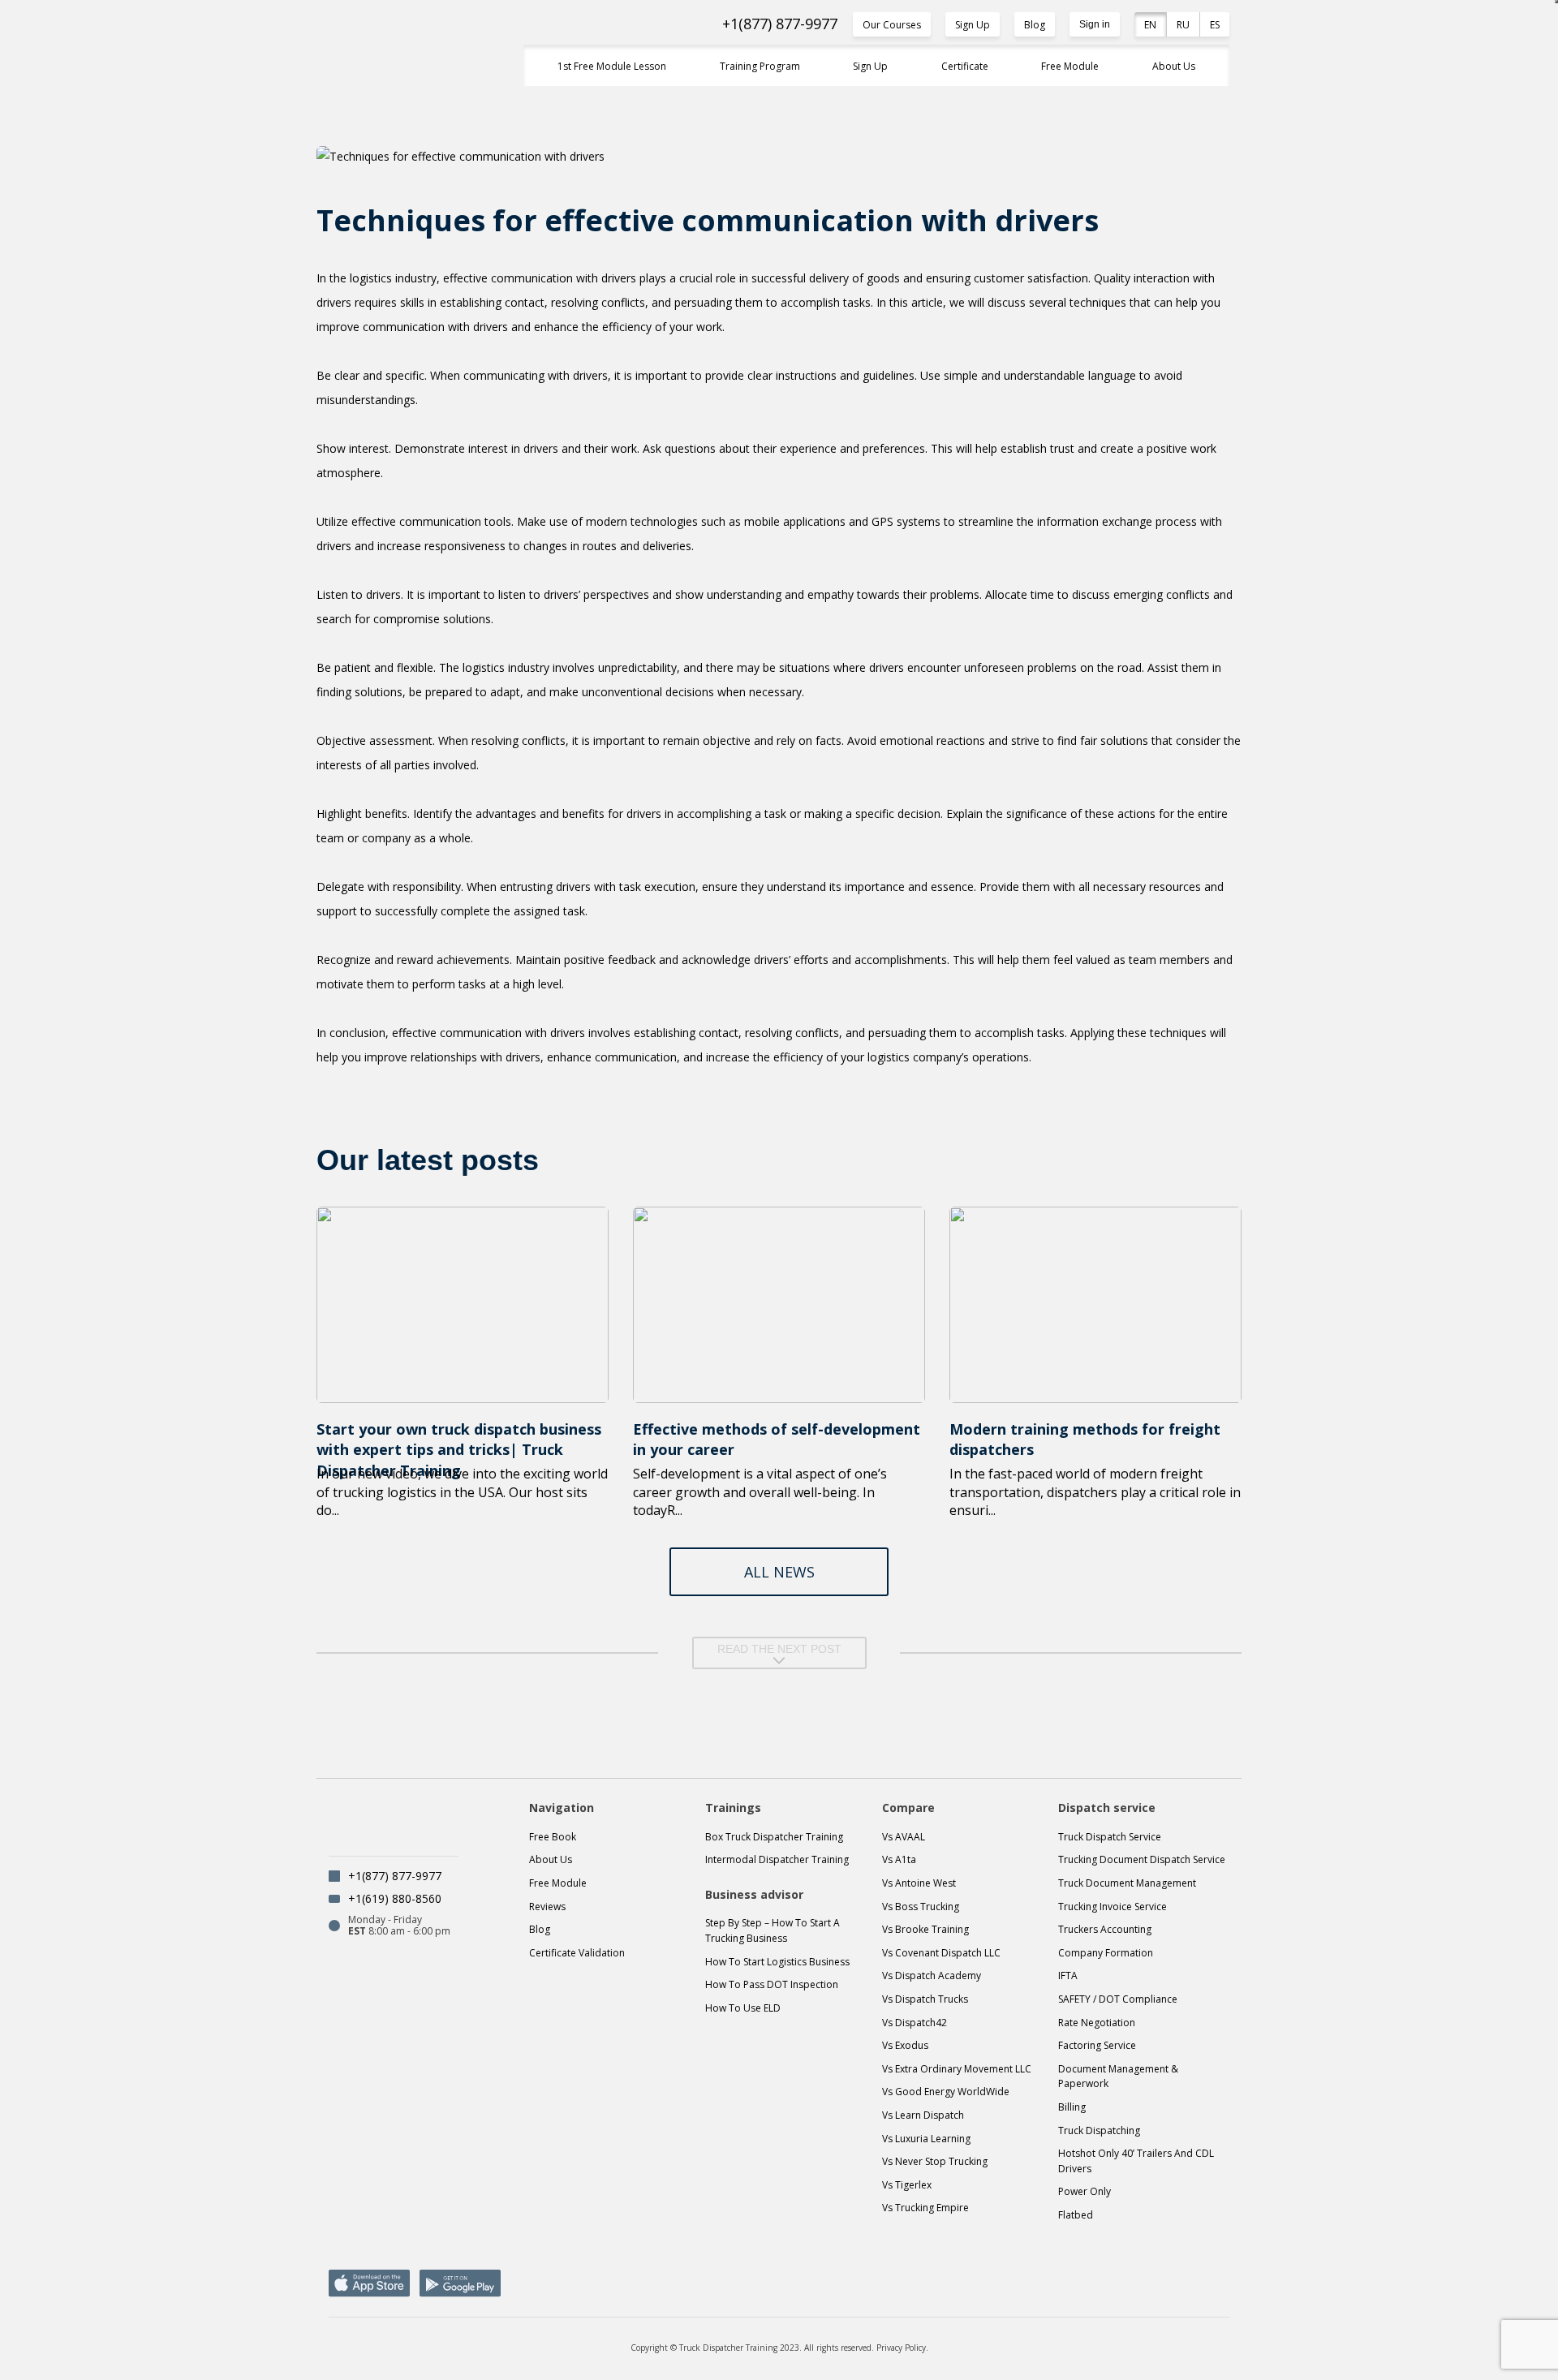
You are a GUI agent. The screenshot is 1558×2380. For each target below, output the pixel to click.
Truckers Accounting (1105, 1929)
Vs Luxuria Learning (926, 2139)
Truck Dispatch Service (1110, 1837)
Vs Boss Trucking (921, 1907)
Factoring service (1097, 2045)
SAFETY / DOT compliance (1118, 1999)
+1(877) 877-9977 (780, 24)
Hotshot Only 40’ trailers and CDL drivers (1136, 2161)
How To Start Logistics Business (777, 1962)
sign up (870, 66)
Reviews (547, 1907)
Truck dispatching (1099, 2130)
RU (1183, 25)
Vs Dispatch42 (915, 2023)
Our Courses (892, 25)
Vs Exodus (905, 2045)
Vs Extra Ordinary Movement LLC (957, 2069)
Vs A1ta (899, 1859)
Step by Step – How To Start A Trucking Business (773, 1930)
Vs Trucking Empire (925, 2208)
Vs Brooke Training (925, 1929)
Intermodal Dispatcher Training (777, 1859)
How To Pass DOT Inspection (772, 1984)
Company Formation (1106, 1953)
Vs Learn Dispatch (923, 2115)
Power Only (1085, 2191)
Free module (558, 1883)
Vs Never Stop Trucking (935, 2161)
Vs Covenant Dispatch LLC (941, 1953)
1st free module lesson (612, 66)
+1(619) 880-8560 (395, 1898)
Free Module (1070, 66)
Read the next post (779, 1649)
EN (1150, 25)
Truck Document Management (1127, 1883)
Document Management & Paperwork (1118, 2077)
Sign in (1095, 24)
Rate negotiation (1097, 2023)
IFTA (1068, 1975)
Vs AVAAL (904, 1837)
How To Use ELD (743, 2008)
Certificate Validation (577, 1953)
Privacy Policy (901, 2348)
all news (779, 1572)
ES (1215, 25)
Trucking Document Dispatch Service (1142, 1859)
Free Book (553, 1837)
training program (760, 66)
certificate (965, 66)
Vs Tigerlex (907, 2185)
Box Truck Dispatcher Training (774, 1837)
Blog (1035, 25)
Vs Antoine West (919, 1883)
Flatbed (1076, 2215)
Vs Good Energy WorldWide (946, 2092)
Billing (1072, 2107)
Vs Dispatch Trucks (925, 1999)
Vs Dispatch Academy (932, 1975)
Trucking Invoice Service (1113, 1907)
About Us (1174, 66)
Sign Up (973, 25)
